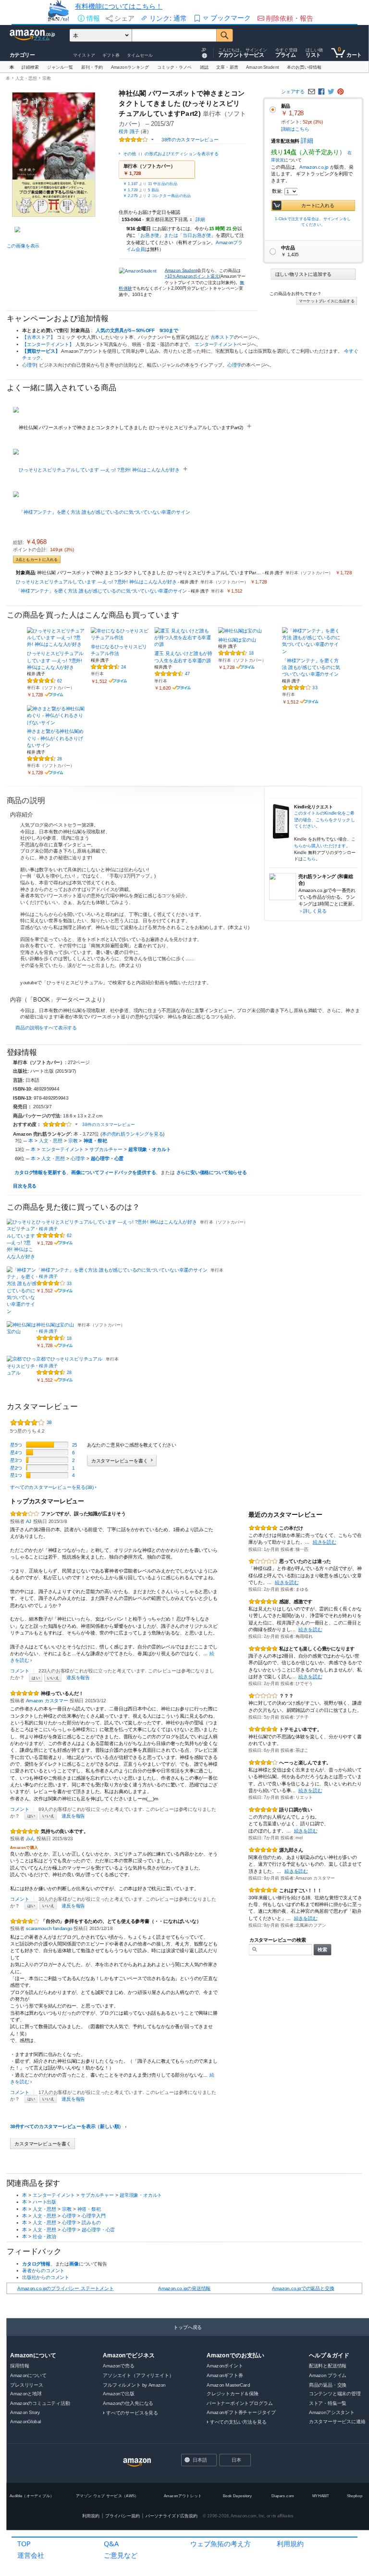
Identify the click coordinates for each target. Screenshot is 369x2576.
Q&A (111, 2544)
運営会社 (31, 2555)
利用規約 (290, 2544)
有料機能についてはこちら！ (119, 6)
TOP (24, 2544)
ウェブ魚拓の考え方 (221, 2544)
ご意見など (121, 2555)
